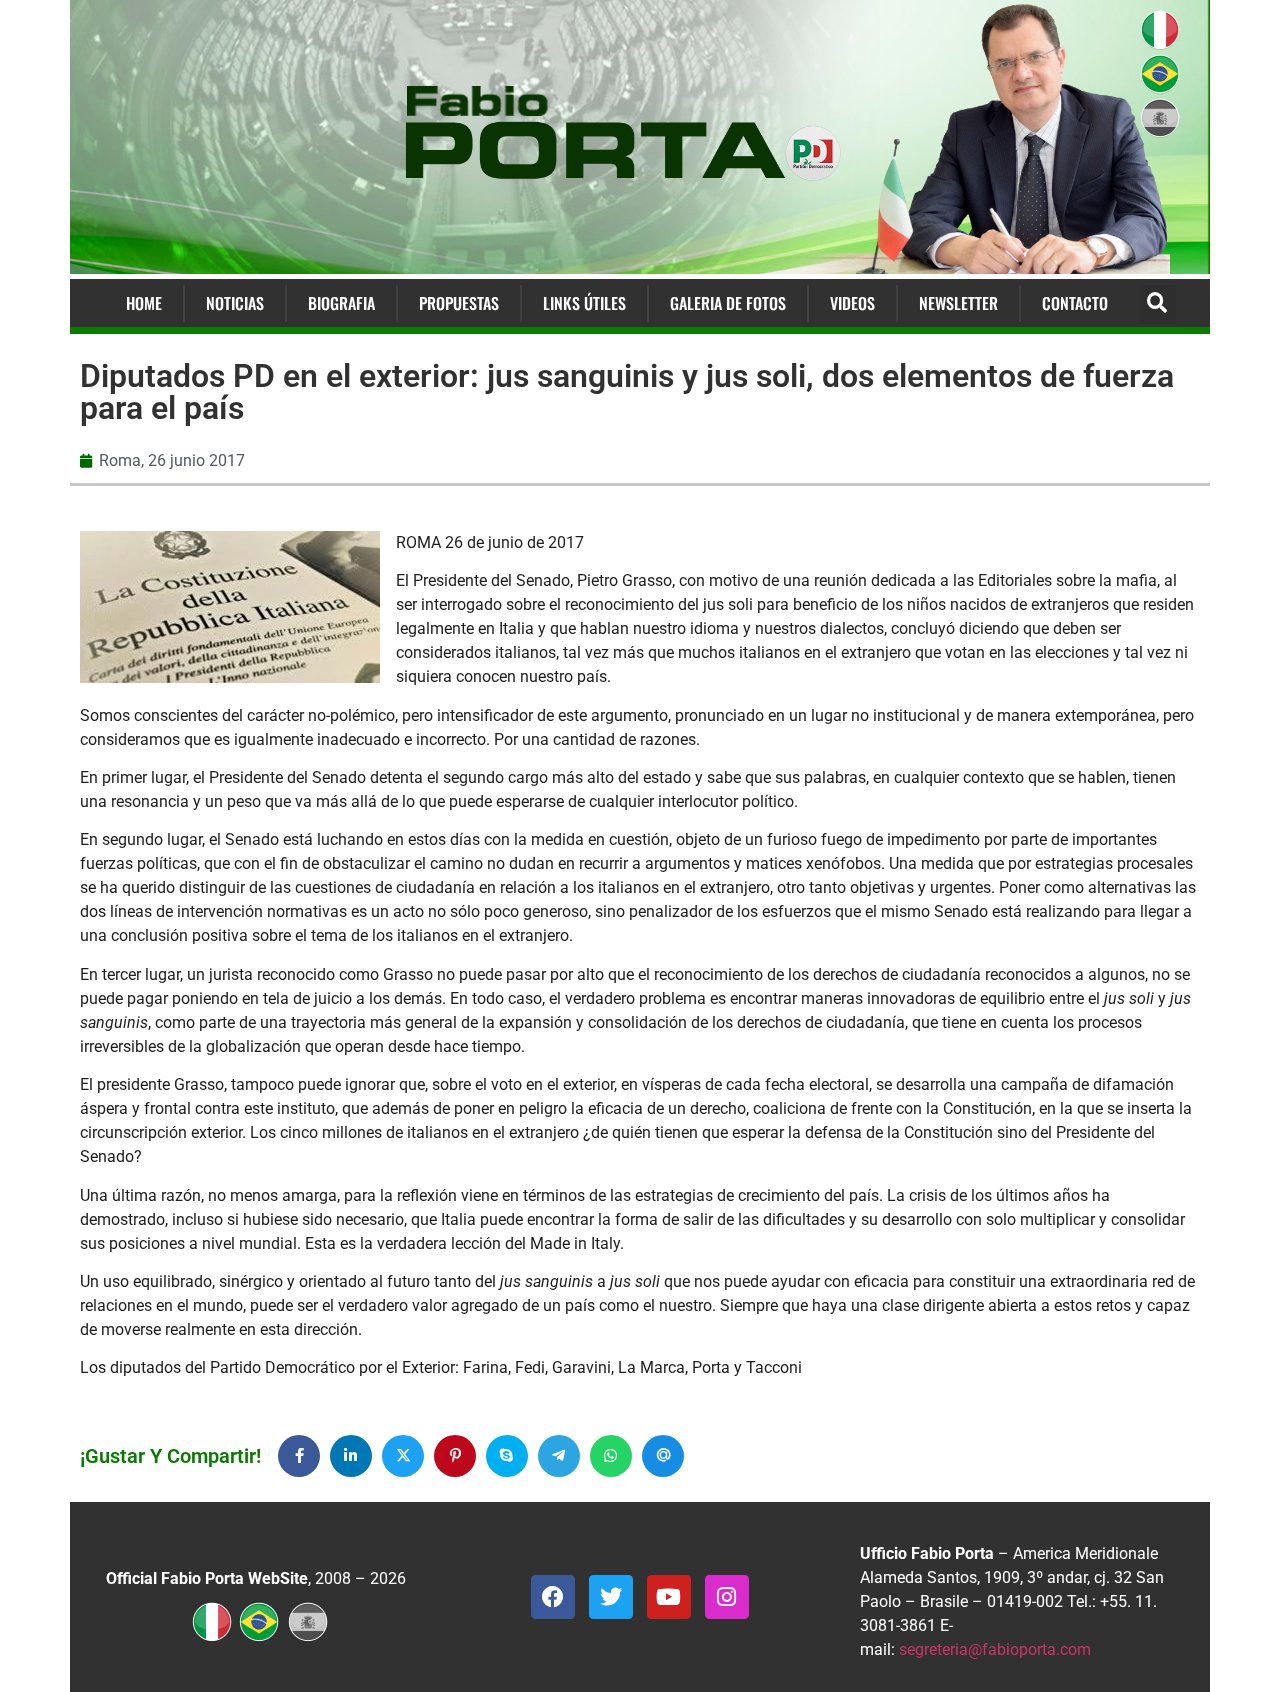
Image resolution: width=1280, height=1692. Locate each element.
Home (144, 303)
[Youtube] (669, 1597)
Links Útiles (584, 303)
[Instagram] (727, 1597)
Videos (852, 303)
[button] (1157, 303)
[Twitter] (611, 1597)
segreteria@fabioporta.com (995, 1649)
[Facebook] (553, 1597)
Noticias (235, 303)
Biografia (341, 303)
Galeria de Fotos (728, 303)
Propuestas (459, 303)
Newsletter (958, 303)
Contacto (1075, 303)
